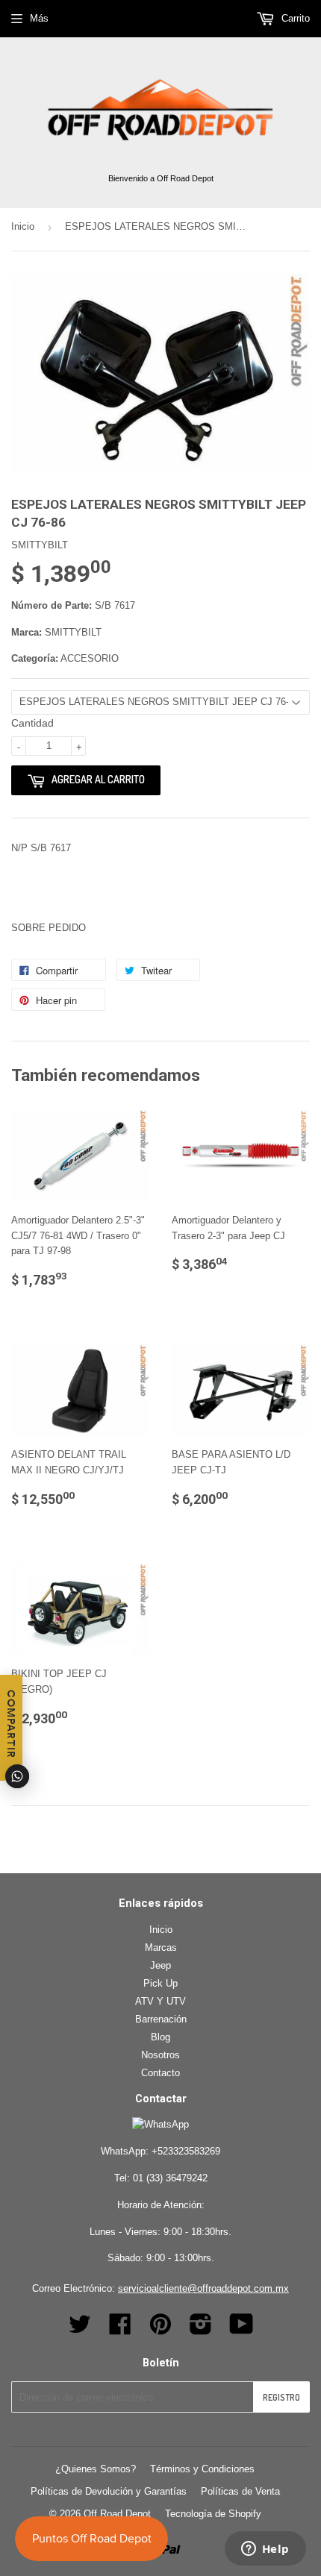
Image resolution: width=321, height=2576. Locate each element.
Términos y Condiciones (202, 2469)
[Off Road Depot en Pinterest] (160, 2329)
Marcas (161, 1947)
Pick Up (160, 1983)
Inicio (23, 226)
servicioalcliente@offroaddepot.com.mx (203, 2288)
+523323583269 (186, 2151)
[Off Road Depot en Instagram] (201, 2329)
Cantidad (32, 723)
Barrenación (161, 2019)
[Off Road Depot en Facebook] (120, 2329)
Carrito (294, 18)
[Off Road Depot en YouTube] (241, 2329)
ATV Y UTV (160, 2001)
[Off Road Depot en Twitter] (80, 2329)
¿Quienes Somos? (96, 2469)
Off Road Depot (117, 2514)
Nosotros (160, 2055)
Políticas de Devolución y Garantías (109, 2491)
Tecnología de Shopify (213, 2514)
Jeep (160, 1965)
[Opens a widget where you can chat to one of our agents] (265, 2550)
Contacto (160, 2073)
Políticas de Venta (240, 2491)
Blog (160, 2037)
